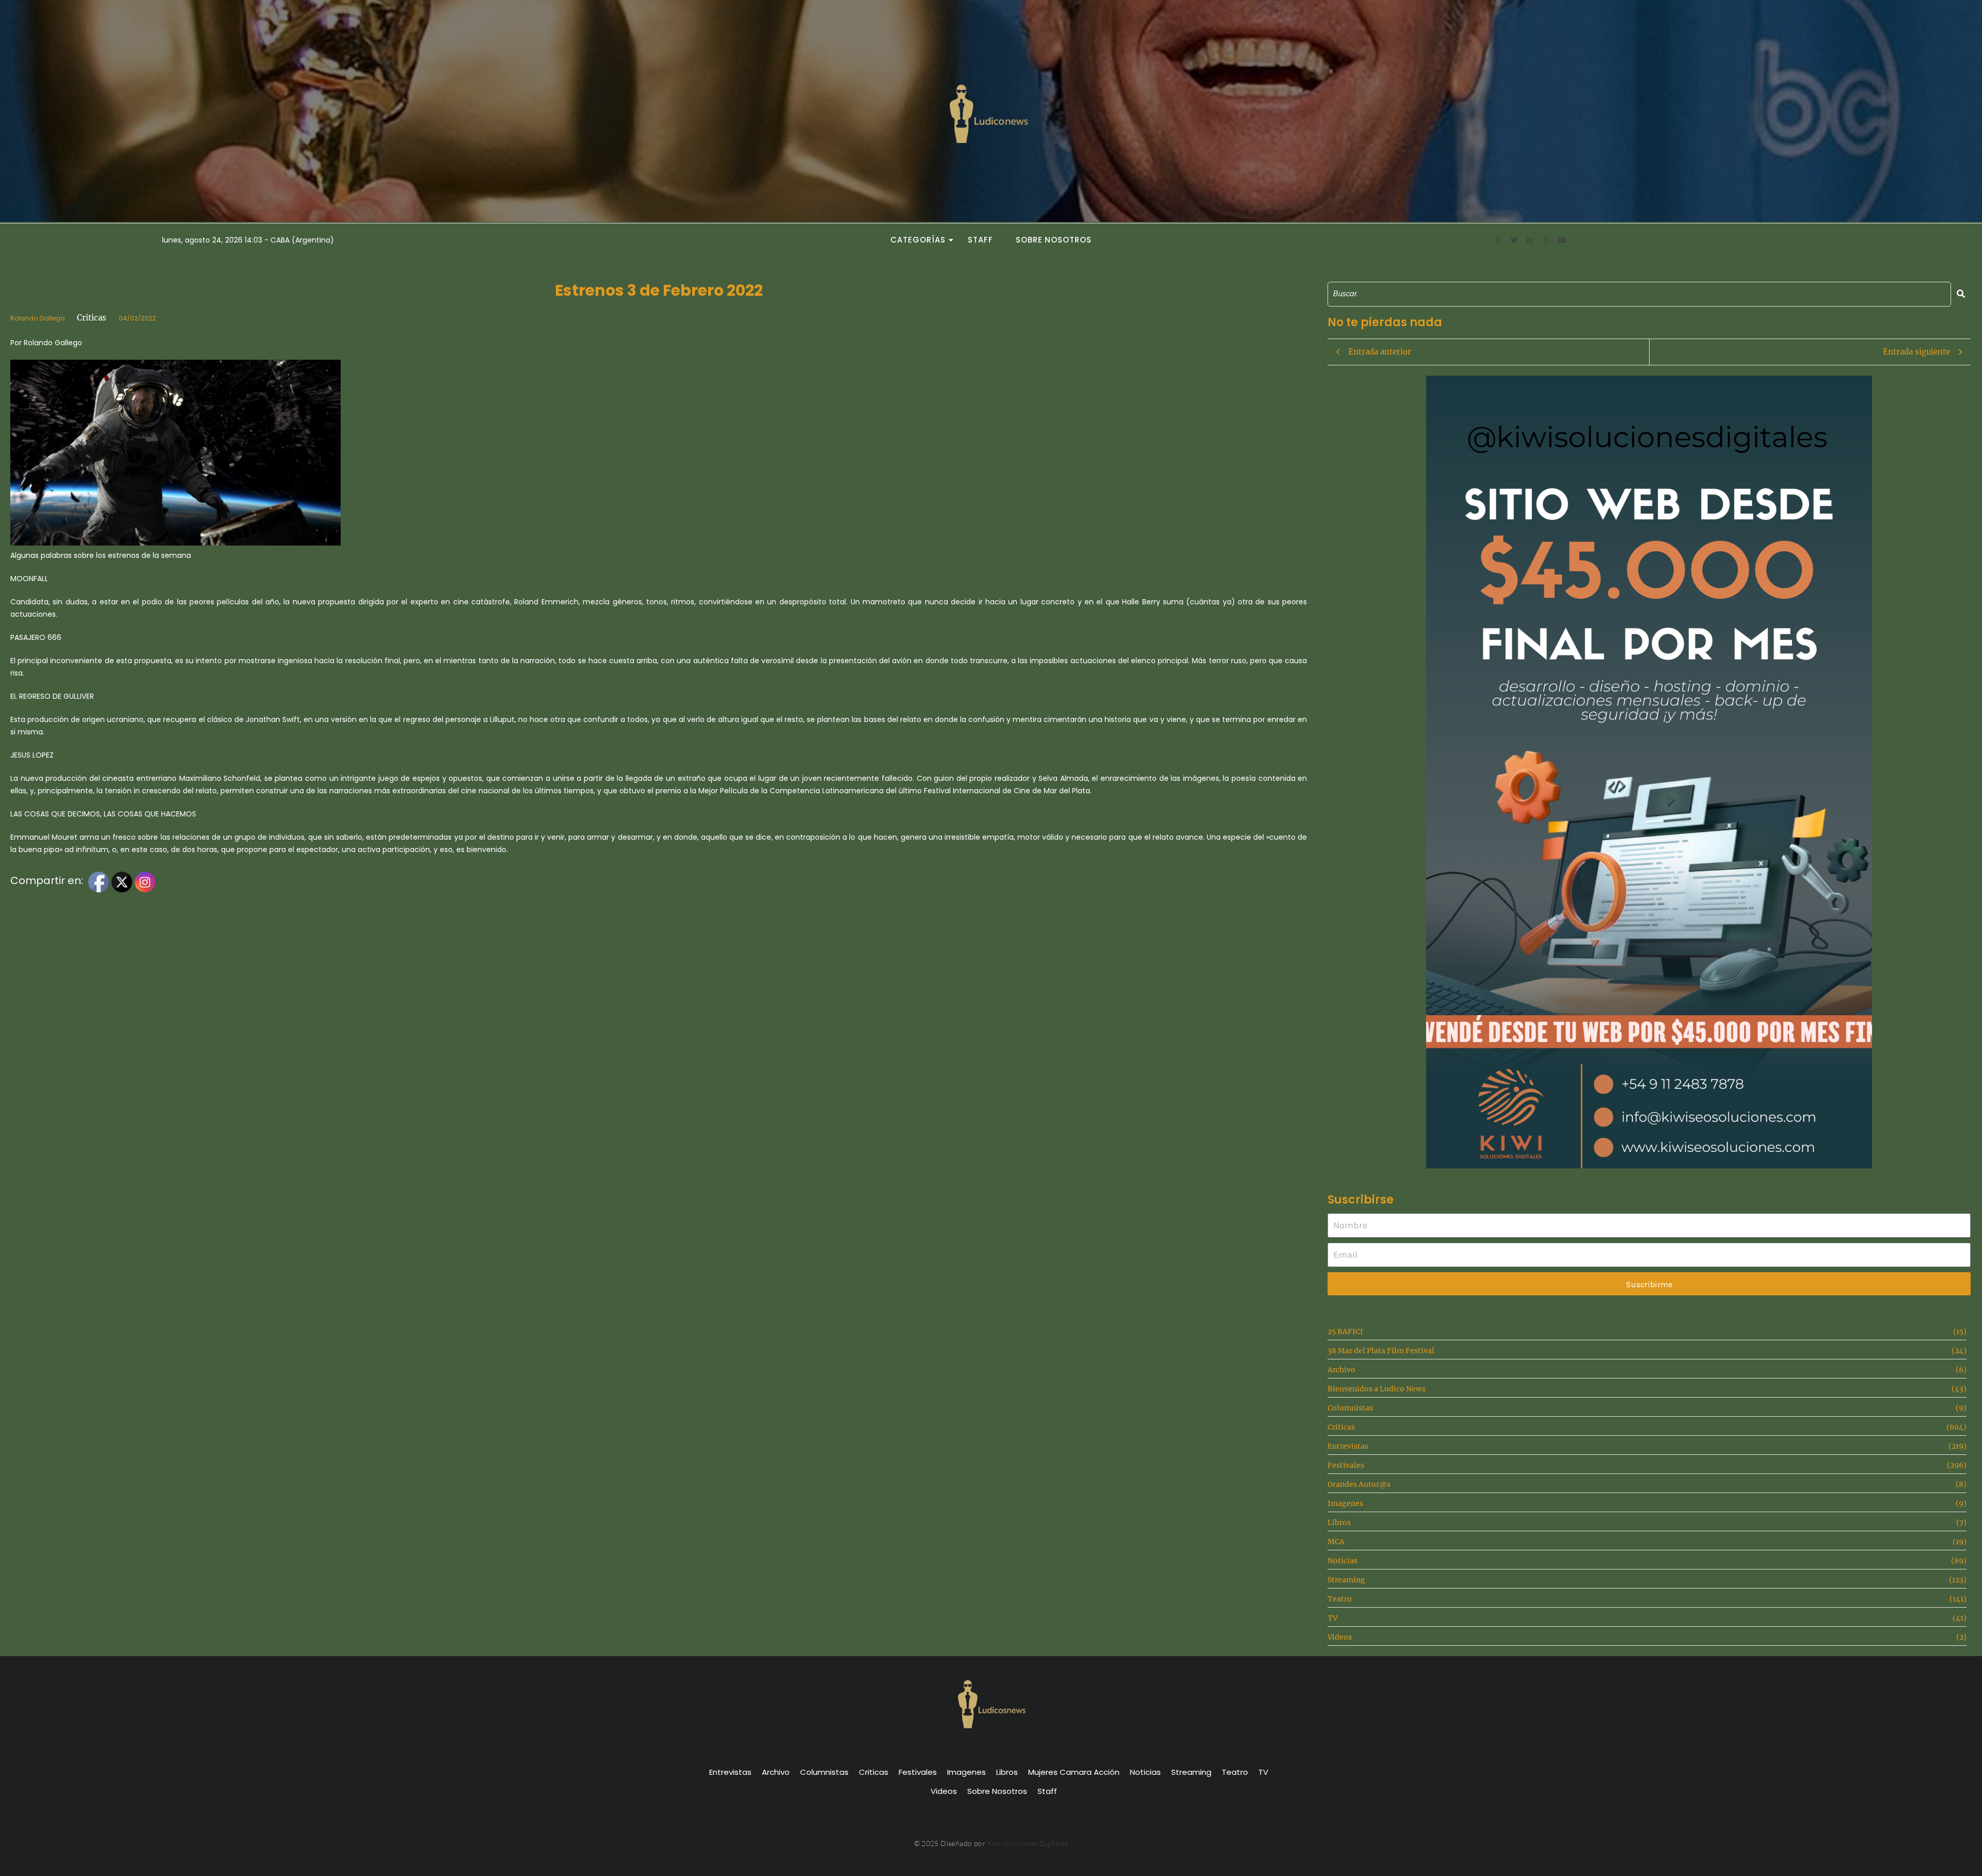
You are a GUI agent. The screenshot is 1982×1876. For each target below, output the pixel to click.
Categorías (918, 240)
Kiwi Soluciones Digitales (1028, 1843)
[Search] (1961, 294)
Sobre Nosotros (1054, 240)
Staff (980, 240)
